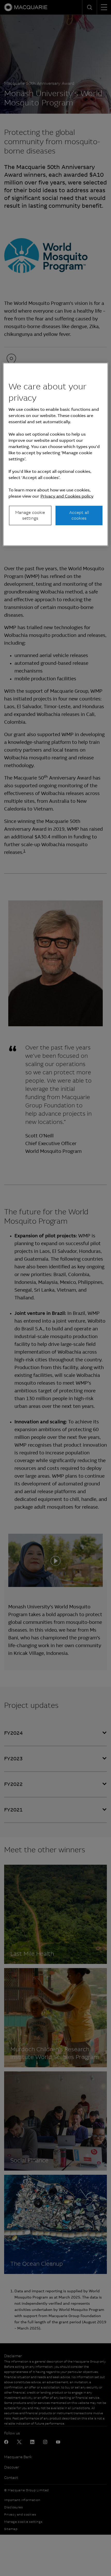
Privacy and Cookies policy (67, 496)
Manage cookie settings (30, 515)
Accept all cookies (79, 515)
